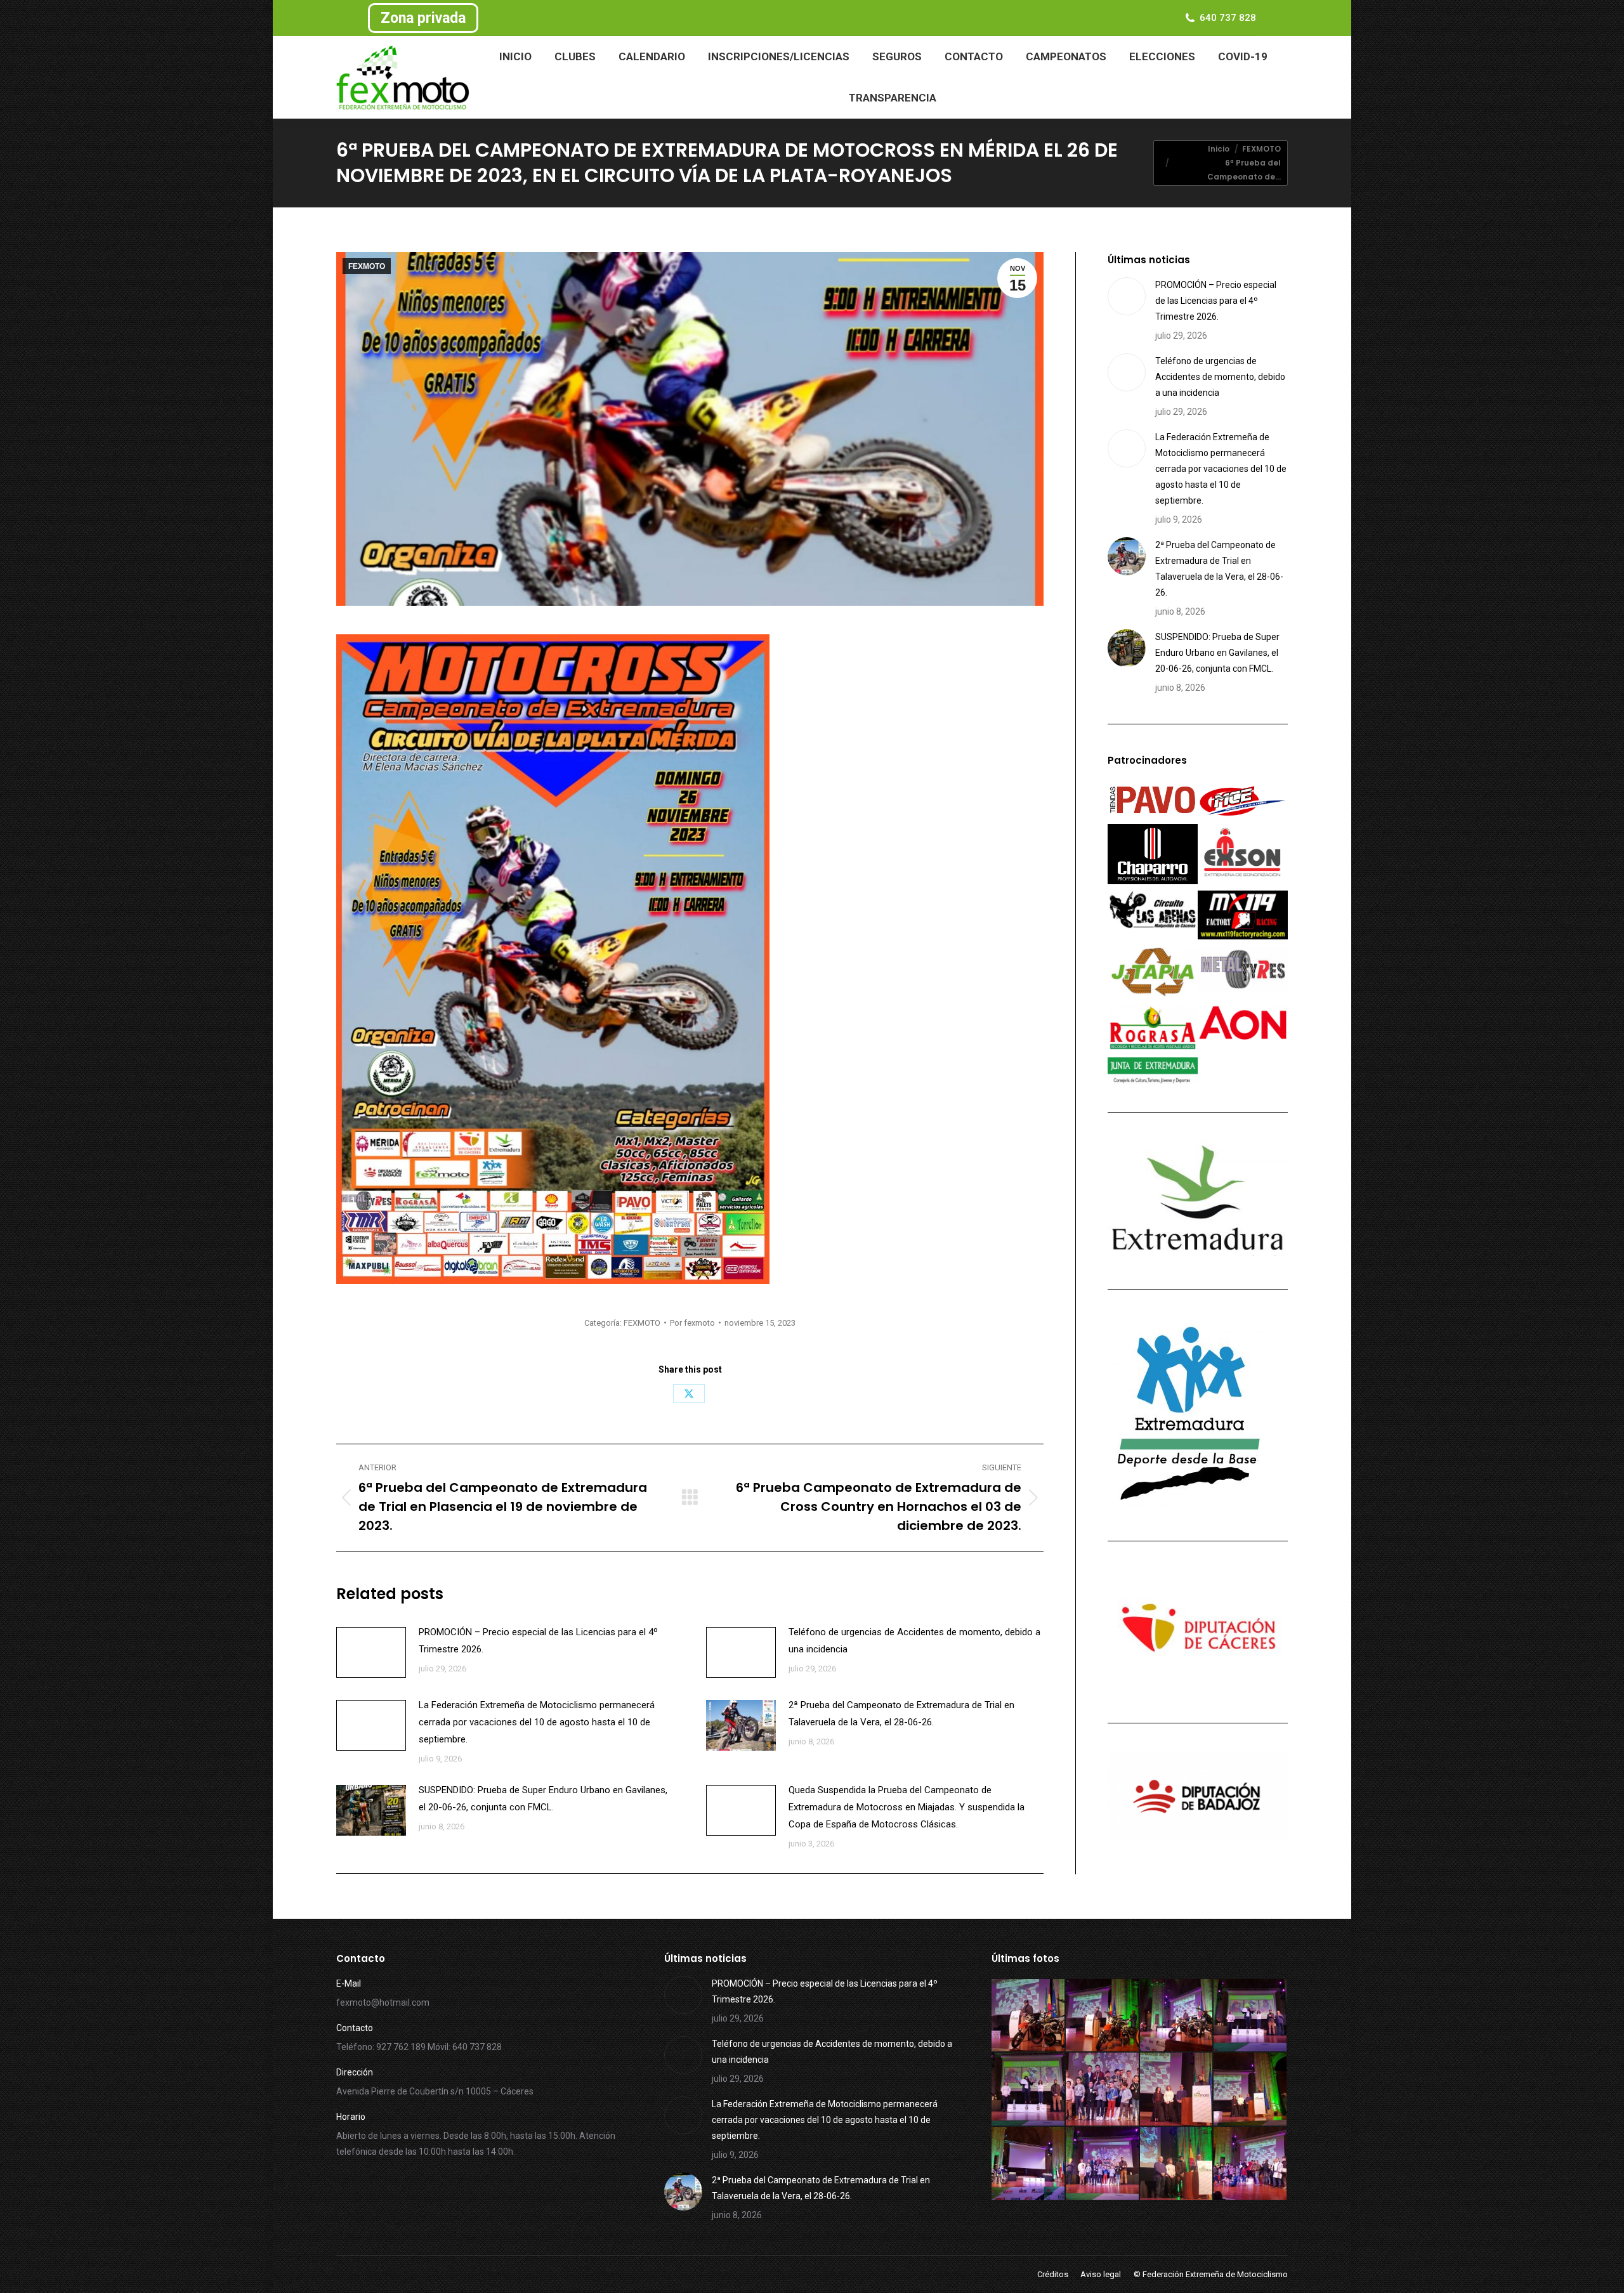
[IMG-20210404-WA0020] (1177, 2164)
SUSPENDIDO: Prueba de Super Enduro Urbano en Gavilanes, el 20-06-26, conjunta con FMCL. (543, 1799)
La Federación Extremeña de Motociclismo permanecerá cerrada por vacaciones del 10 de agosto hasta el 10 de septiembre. (537, 1722)
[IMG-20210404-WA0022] (1029, 2164)
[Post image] (371, 1652)
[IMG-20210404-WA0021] (1103, 2164)
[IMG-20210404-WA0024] (1177, 2090)
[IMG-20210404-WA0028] (1251, 2016)
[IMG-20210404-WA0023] (1251, 2090)
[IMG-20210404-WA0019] (1251, 2164)
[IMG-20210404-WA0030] (1103, 2016)
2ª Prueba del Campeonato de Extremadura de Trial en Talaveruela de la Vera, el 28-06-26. (901, 1714)
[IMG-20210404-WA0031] (1029, 2016)
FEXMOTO (367, 266)
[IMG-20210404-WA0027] (1029, 2090)
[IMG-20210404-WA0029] (1177, 2016)
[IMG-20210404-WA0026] (1103, 2090)
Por (692, 1323)
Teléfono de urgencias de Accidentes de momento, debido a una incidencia (914, 1641)
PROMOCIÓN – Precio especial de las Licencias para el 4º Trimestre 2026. (538, 1641)
